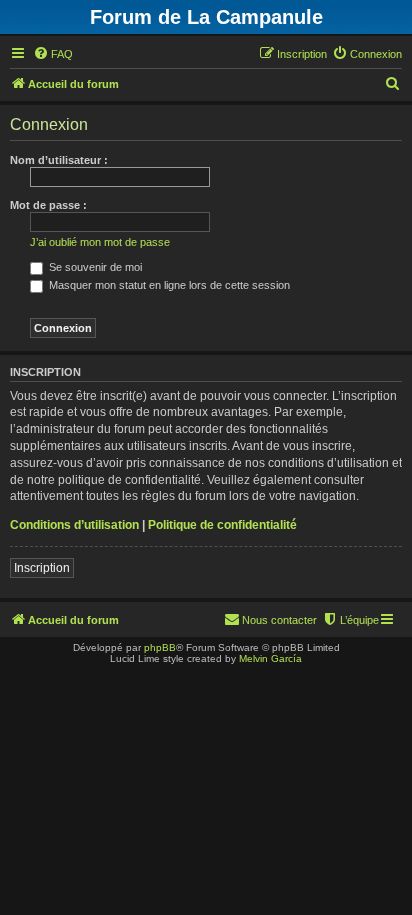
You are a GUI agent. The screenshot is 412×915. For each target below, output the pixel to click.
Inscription (42, 568)
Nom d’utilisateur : (59, 160)
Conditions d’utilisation (74, 525)
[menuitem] (53, 54)
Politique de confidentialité (222, 525)
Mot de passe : (48, 205)
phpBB (160, 647)
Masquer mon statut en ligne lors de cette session (168, 285)
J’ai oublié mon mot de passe (100, 242)
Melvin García (270, 658)
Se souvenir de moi (94, 267)
